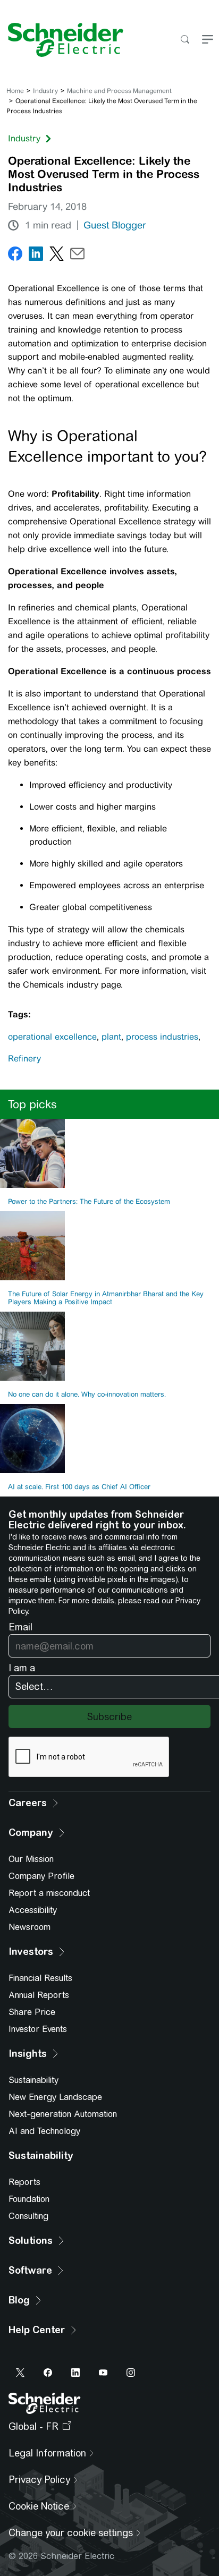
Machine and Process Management (119, 91)
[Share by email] (77, 256)
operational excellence (52, 1037)
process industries (162, 1037)
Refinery (24, 1059)
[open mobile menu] (208, 40)
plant (111, 1037)
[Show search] (185, 40)
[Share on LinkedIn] (36, 256)
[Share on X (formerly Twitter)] (57, 256)
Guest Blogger (115, 225)
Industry (45, 91)
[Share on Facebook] (15, 256)
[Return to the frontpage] (62, 40)
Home (15, 91)
